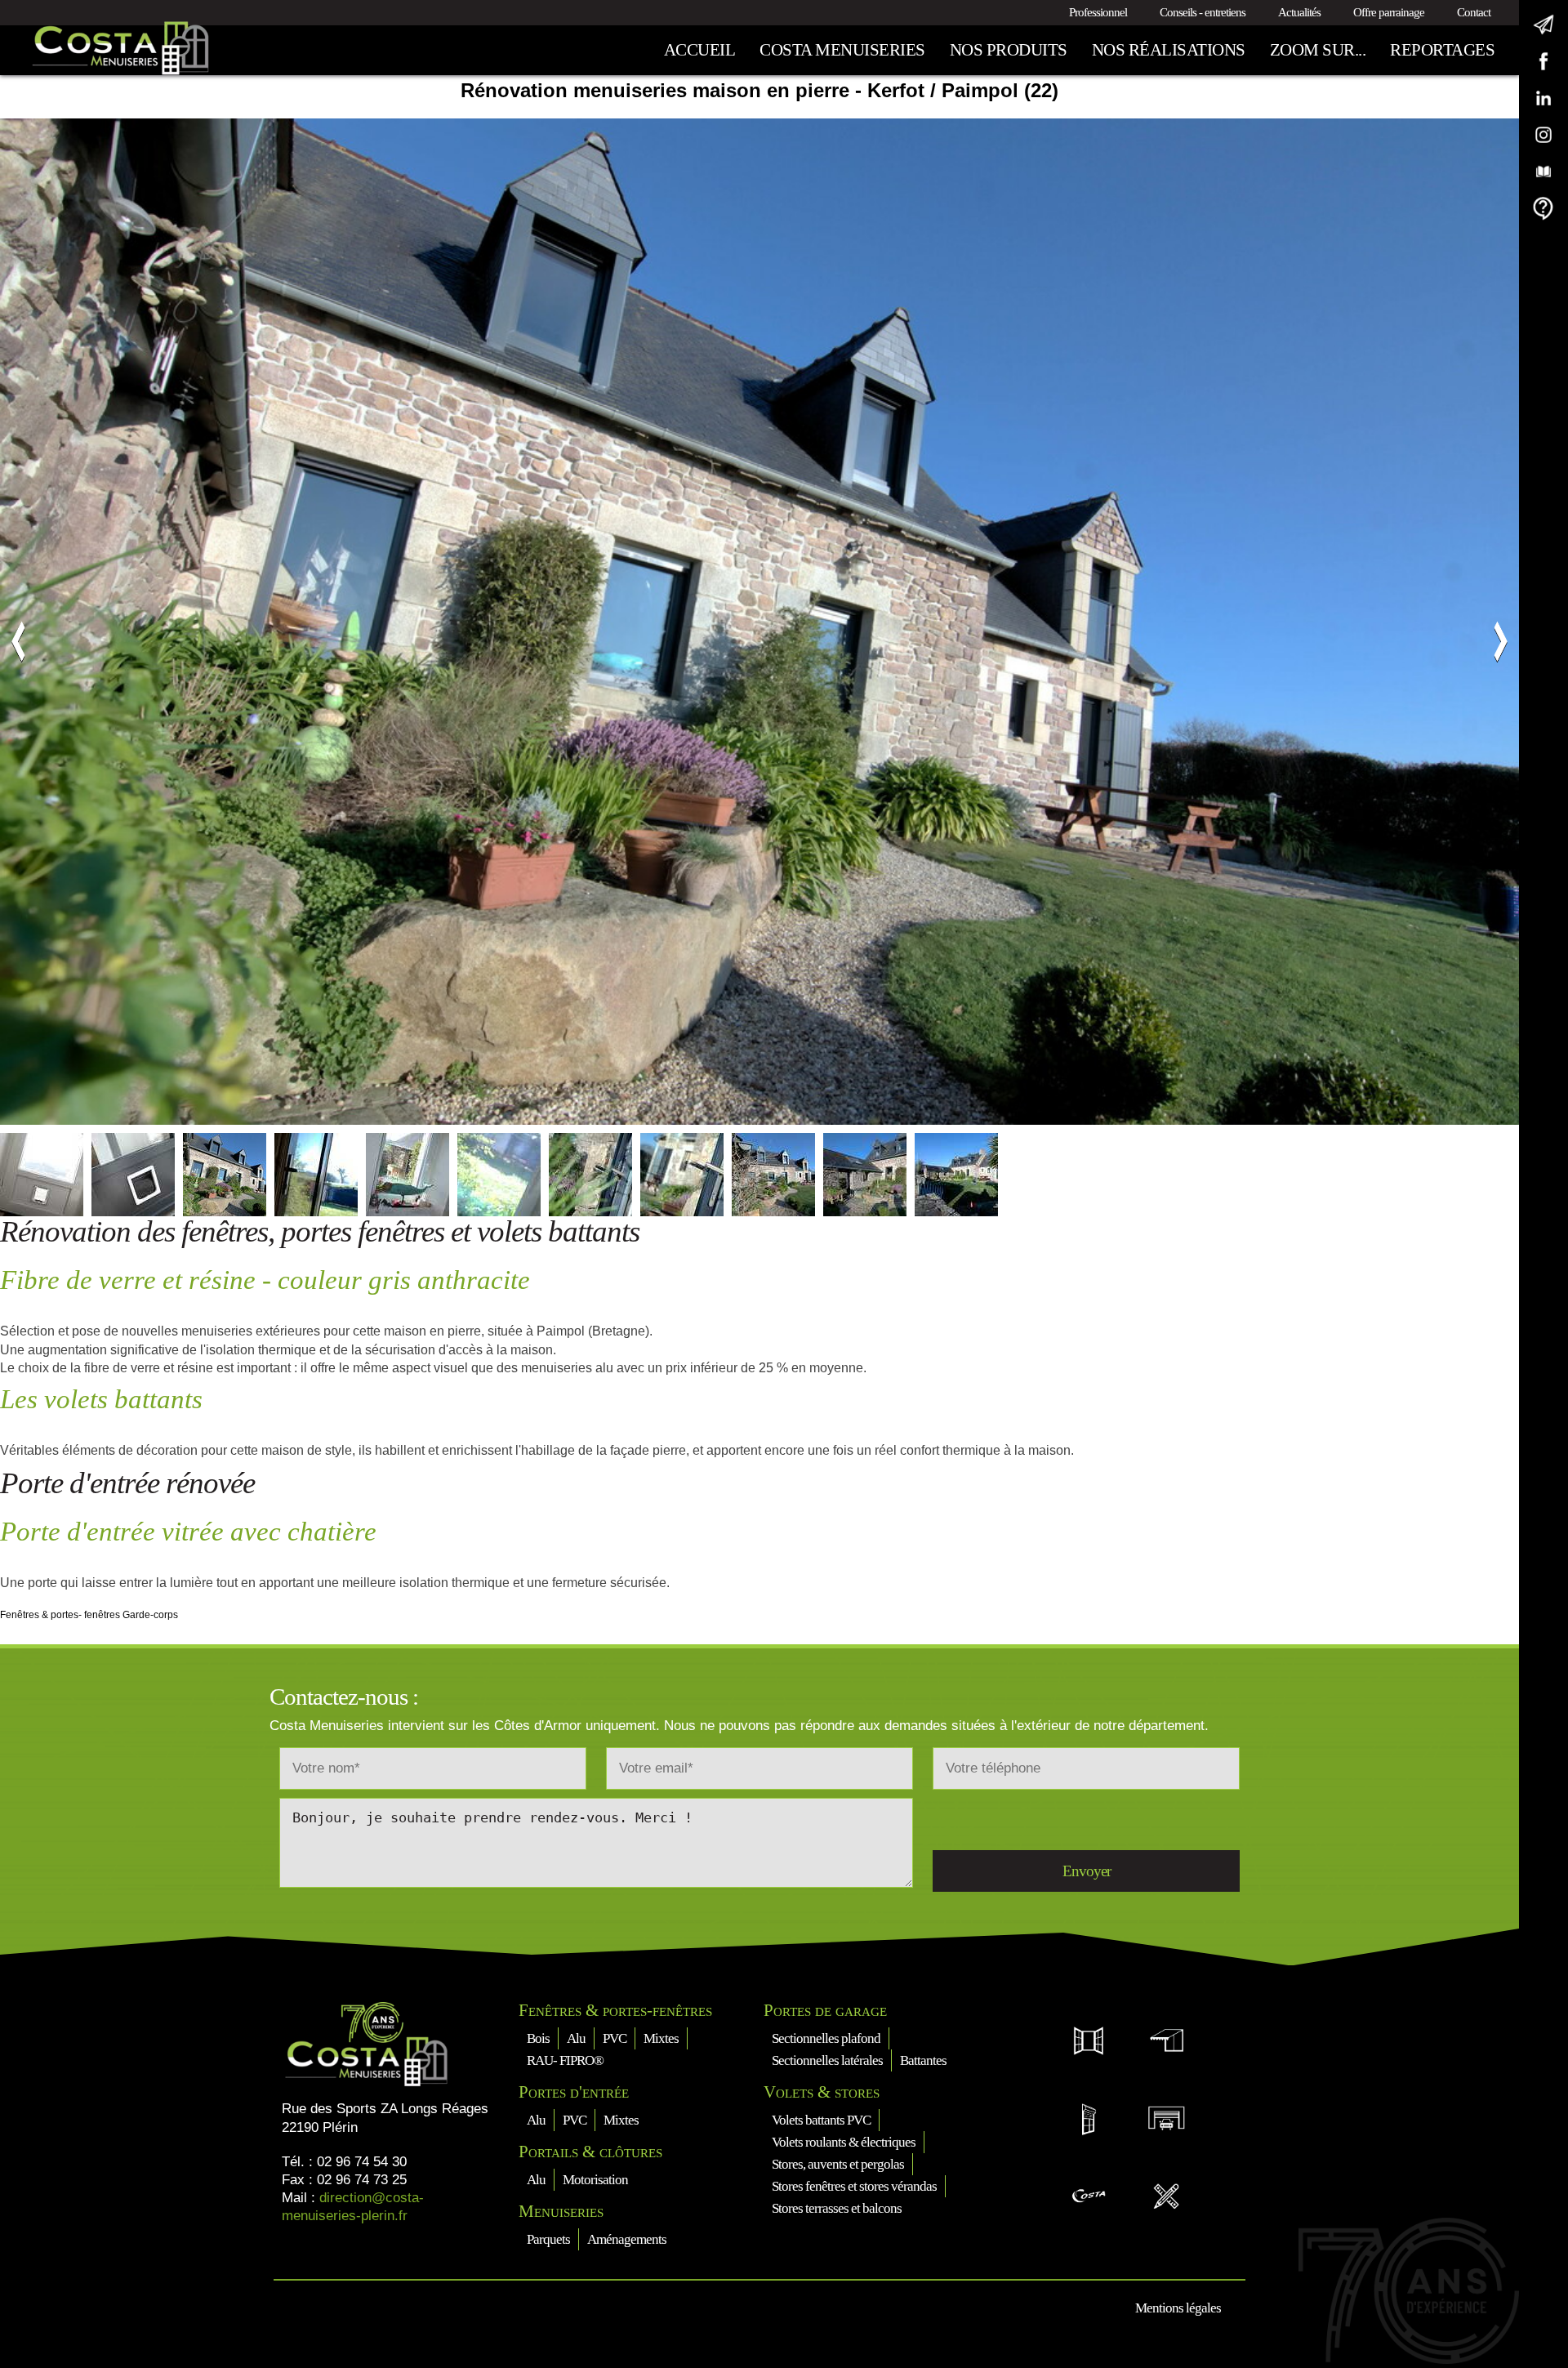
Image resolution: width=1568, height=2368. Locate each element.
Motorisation (595, 2180)
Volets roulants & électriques (844, 2142)
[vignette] (42, 1175)
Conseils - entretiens (1203, 12)
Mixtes (661, 2038)
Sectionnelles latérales (827, 2060)
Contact (1474, 12)
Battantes (923, 2060)
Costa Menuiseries (842, 50)
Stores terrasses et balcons (837, 2208)
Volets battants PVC (821, 2120)
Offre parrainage (1389, 12)
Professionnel (1098, 12)
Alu (576, 2038)
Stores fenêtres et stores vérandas (854, 2186)
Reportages (1442, 50)
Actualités (1299, 12)
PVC (615, 2038)
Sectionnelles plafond (826, 2038)
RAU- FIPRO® (565, 2060)
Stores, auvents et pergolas (838, 2164)
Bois (538, 2038)
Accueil (700, 50)
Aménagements (627, 2239)
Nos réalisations (1169, 50)
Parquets (548, 2239)
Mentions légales (1178, 2308)
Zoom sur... (1318, 50)
